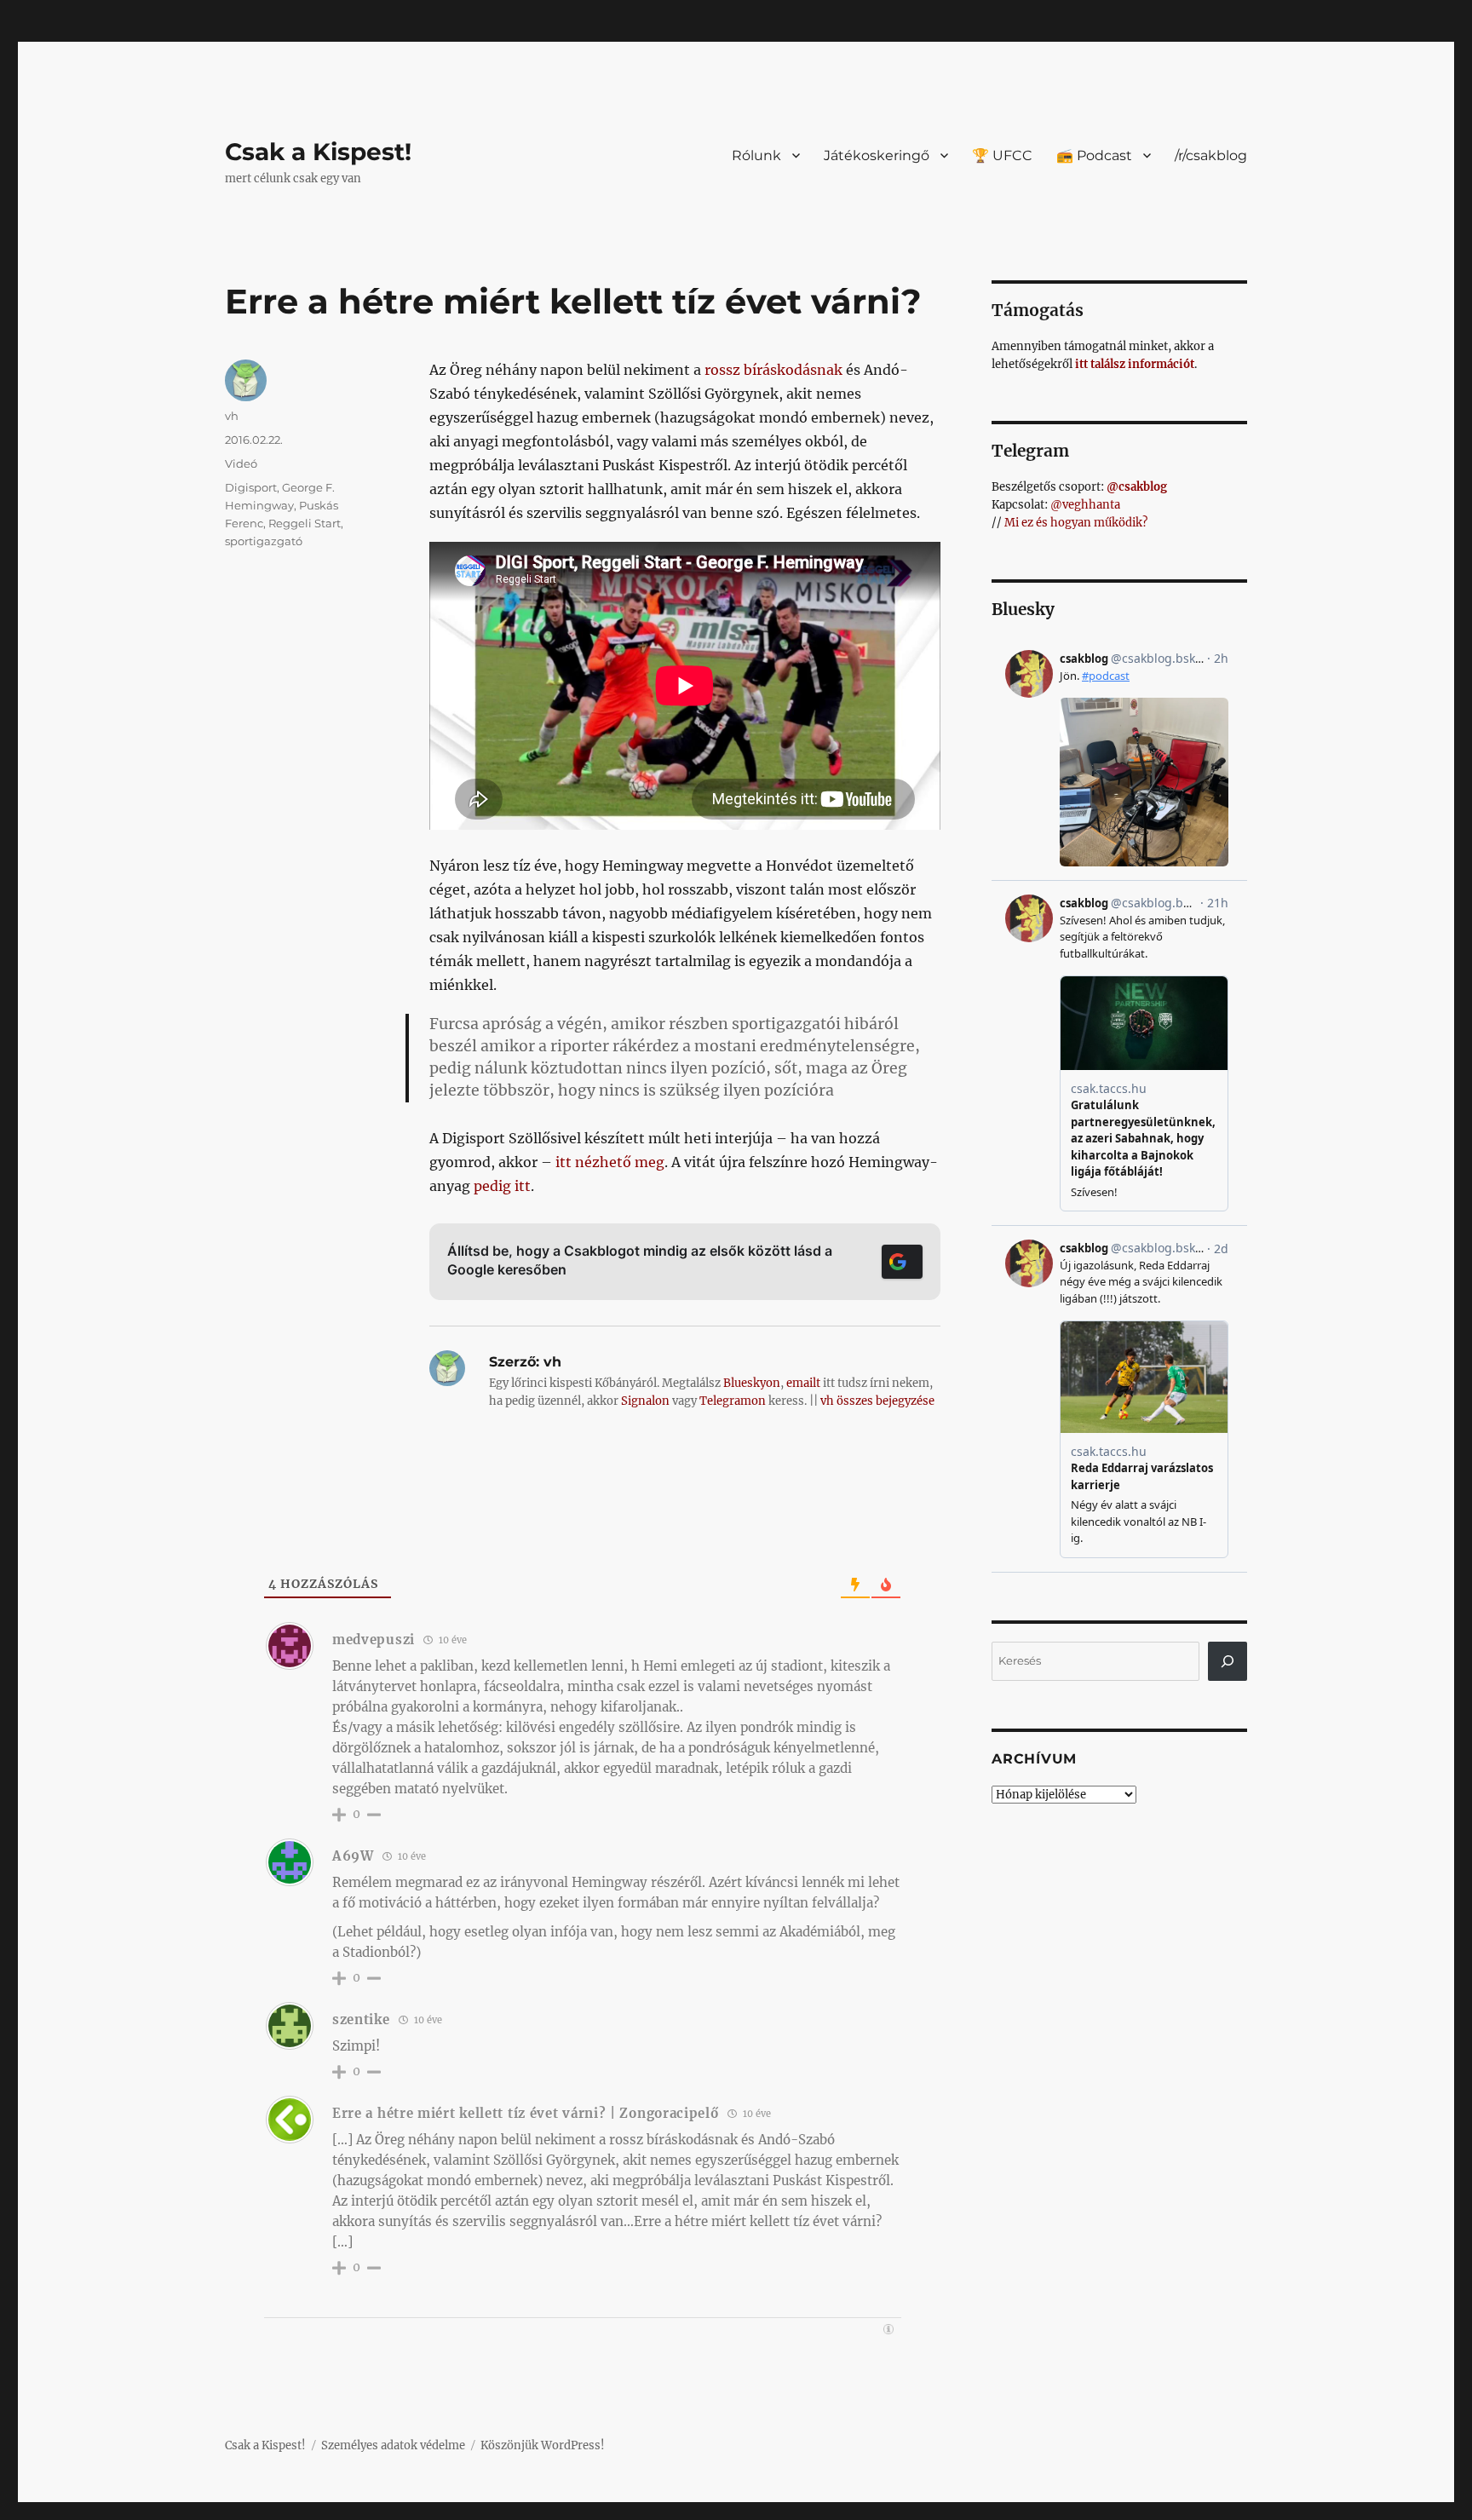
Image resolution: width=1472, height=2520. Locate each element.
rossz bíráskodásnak (773, 370)
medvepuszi (374, 1640)
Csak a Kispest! (318, 152)
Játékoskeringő (877, 155)
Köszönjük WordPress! (543, 2445)
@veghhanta (1085, 505)
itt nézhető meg (610, 1162)
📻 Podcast (1094, 155)
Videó (241, 463)
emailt (803, 1383)
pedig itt (502, 1186)
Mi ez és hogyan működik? (1076, 523)
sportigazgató (264, 541)
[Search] (1228, 1661)
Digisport (251, 487)
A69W (353, 1856)
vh (232, 416)
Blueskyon (752, 1383)
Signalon (645, 1401)
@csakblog (1137, 487)
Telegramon (733, 1401)
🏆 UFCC (1002, 155)
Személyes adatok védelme (393, 2445)
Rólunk (756, 155)
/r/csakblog (1211, 155)
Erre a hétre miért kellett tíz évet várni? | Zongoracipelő (526, 2113)
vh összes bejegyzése (877, 1401)
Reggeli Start (305, 523)
